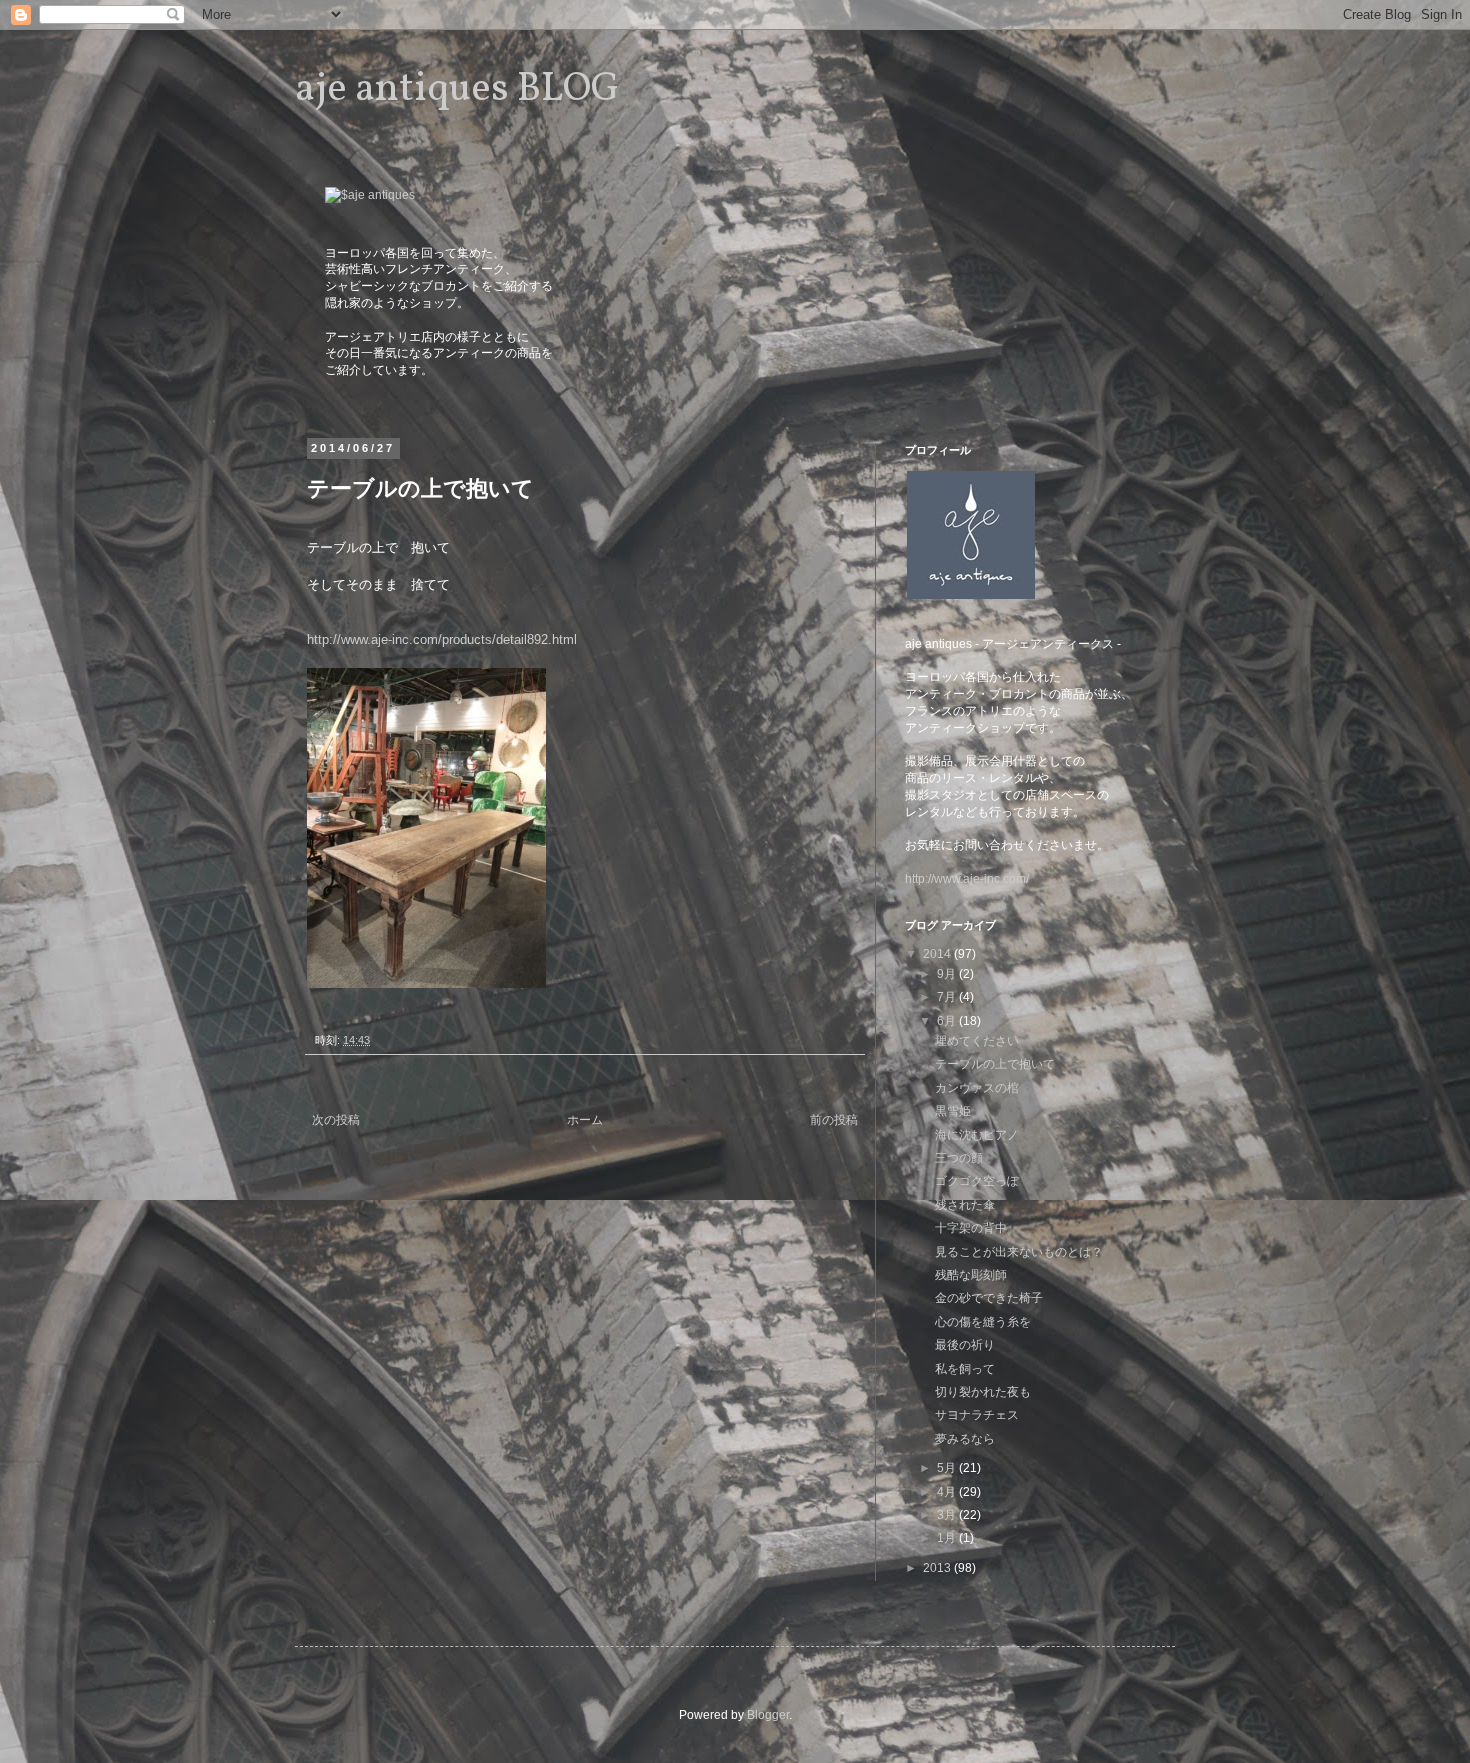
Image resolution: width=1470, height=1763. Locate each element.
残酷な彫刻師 (971, 1275)
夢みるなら (965, 1439)
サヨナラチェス (977, 1415)
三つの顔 (959, 1158)
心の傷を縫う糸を (983, 1322)
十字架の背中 (971, 1228)
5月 (948, 1468)
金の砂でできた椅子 (989, 1298)
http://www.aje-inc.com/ (967, 879)
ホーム (585, 1120)
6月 (948, 1021)
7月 (948, 997)
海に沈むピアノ (977, 1135)
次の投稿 (336, 1120)
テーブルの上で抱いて (995, 1064)
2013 (938, 1568)
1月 (948, 1538)
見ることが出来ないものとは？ (1019, 1252)
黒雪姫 (953, 1111)
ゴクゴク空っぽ (977, 1181)
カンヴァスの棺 (977, 1088)
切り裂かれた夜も (983, 1392)
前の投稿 (834, 1120)
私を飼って (965, 1369)
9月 (948, 974)
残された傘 (965, 1205)
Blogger (768, 1715)
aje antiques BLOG (457, 90)
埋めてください (977, 1041)
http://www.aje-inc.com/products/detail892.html (442, 639)
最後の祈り (965, 1345)
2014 (938, 954)
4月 (948, 1492)
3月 (948, 1515)
